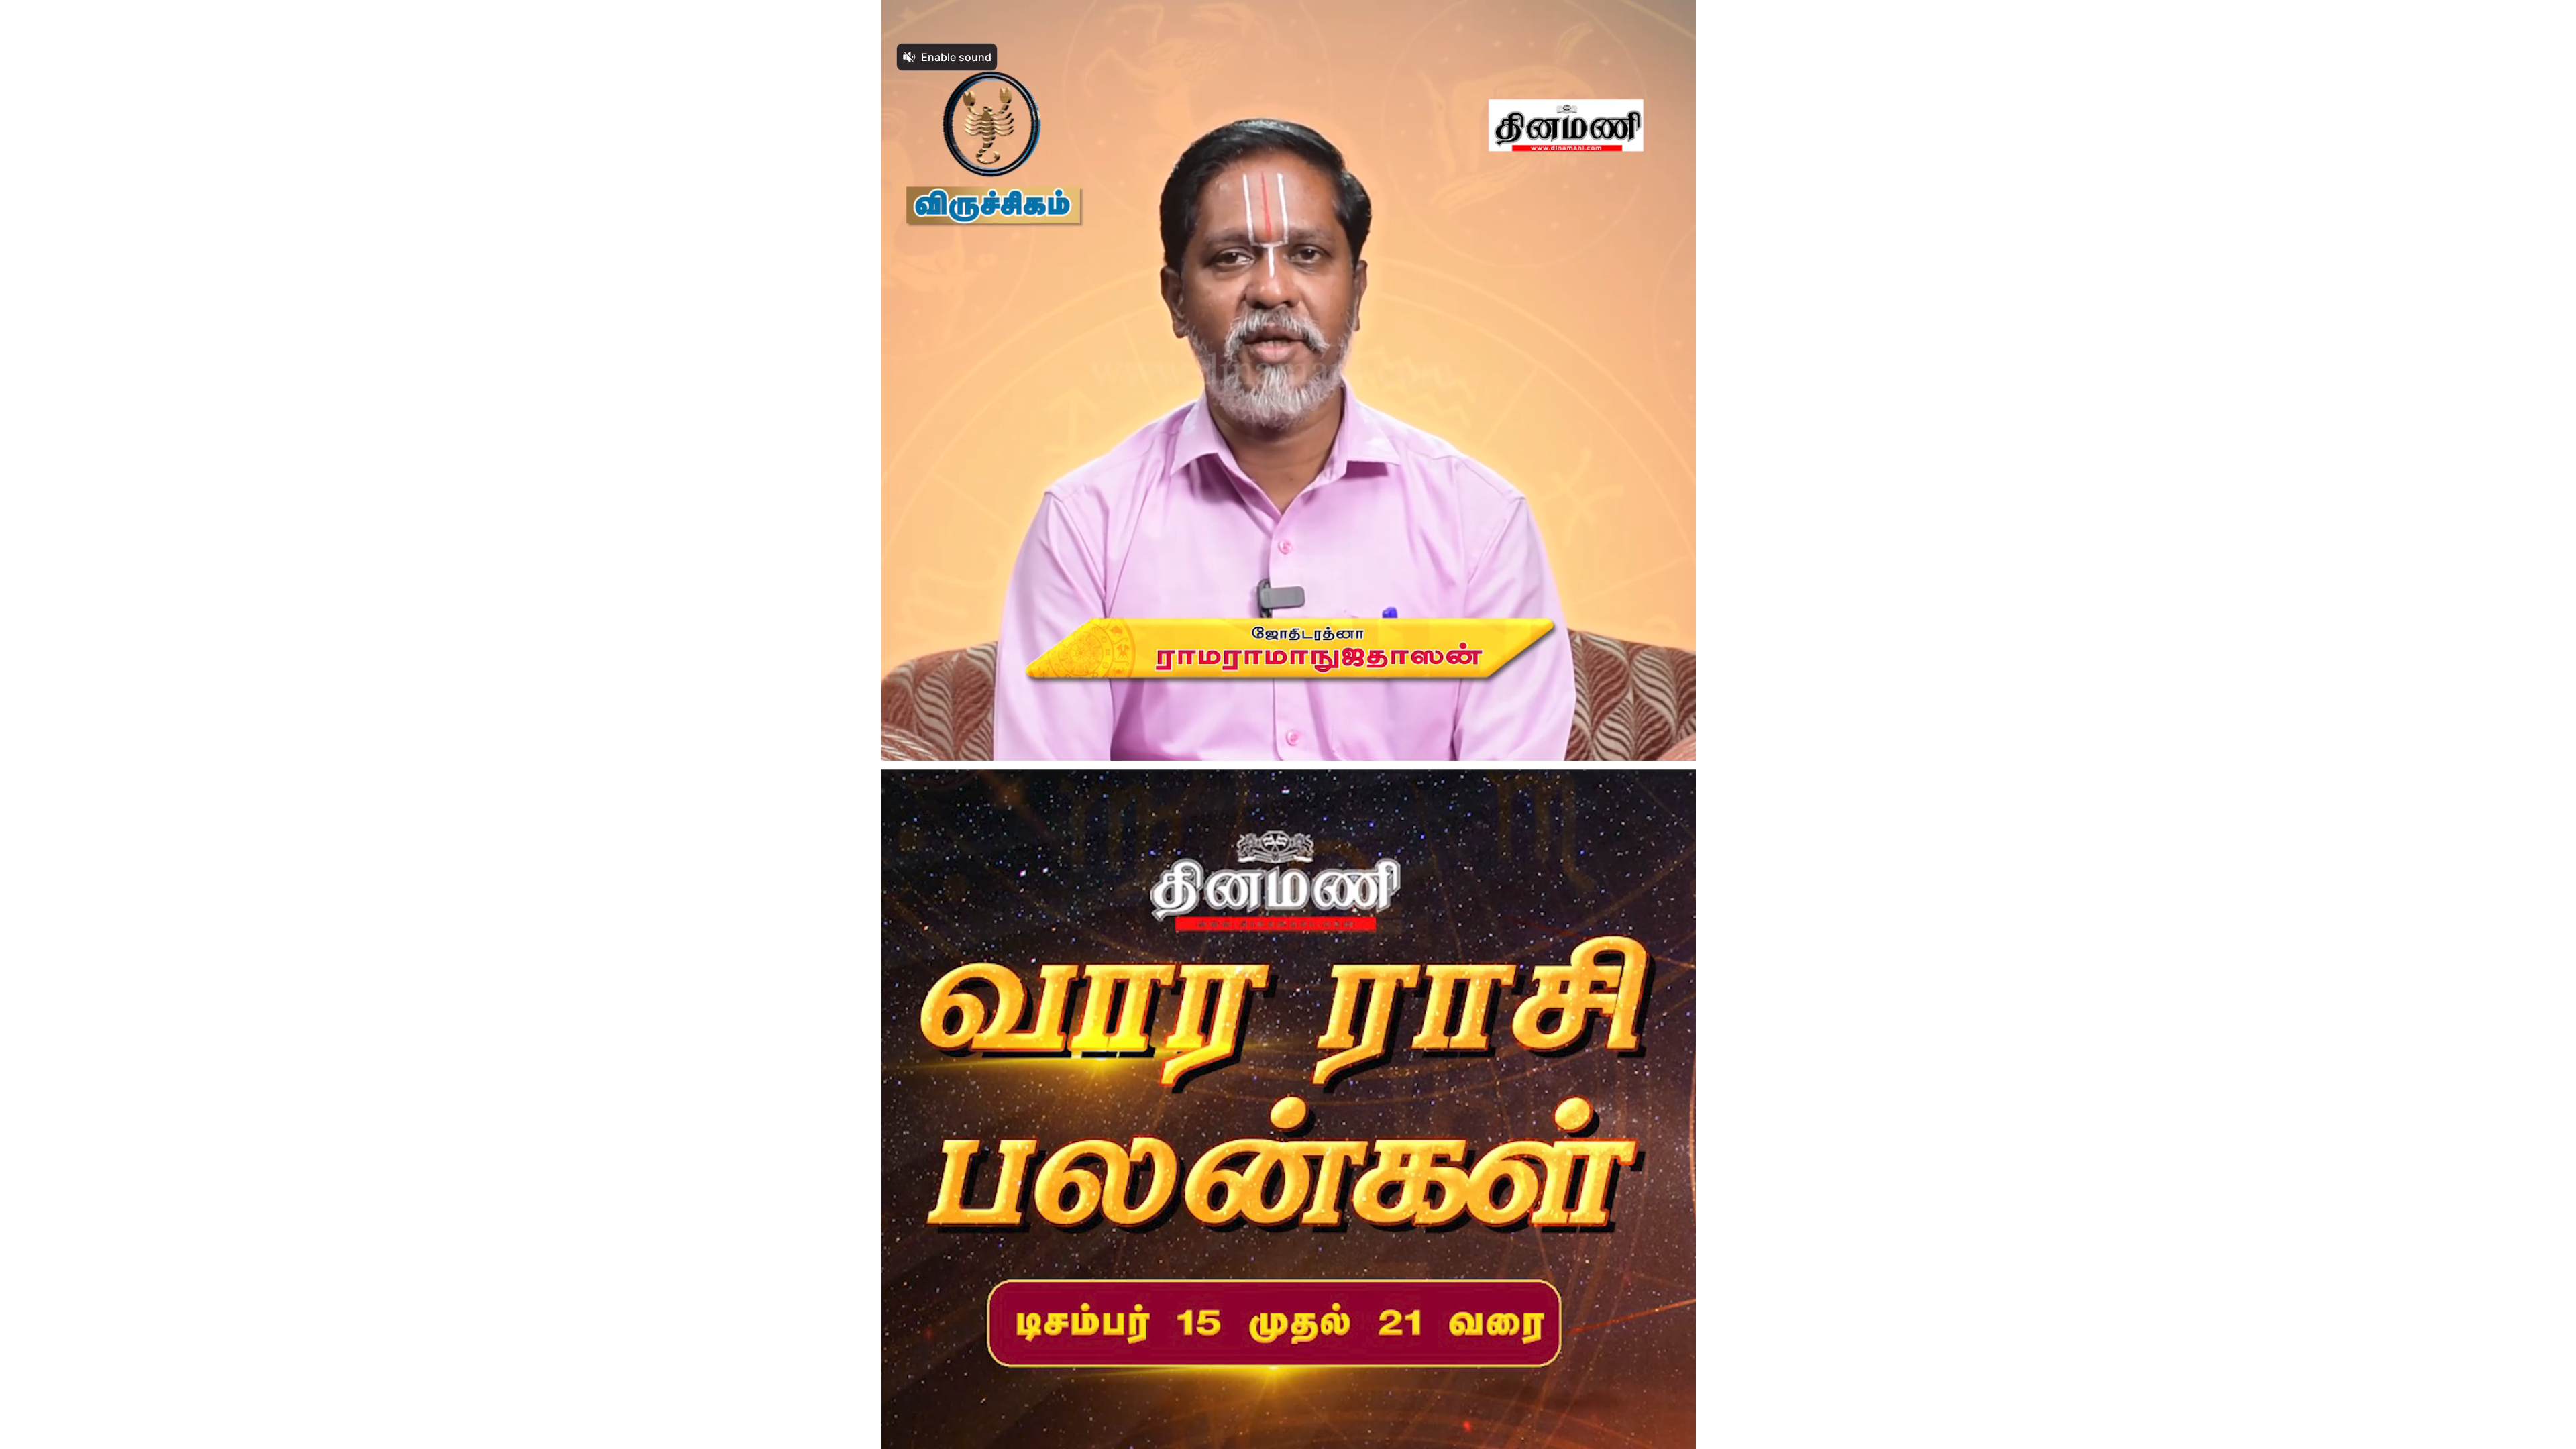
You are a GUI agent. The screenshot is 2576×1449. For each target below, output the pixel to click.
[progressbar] (1044, 1433)
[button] (903, 1433)
